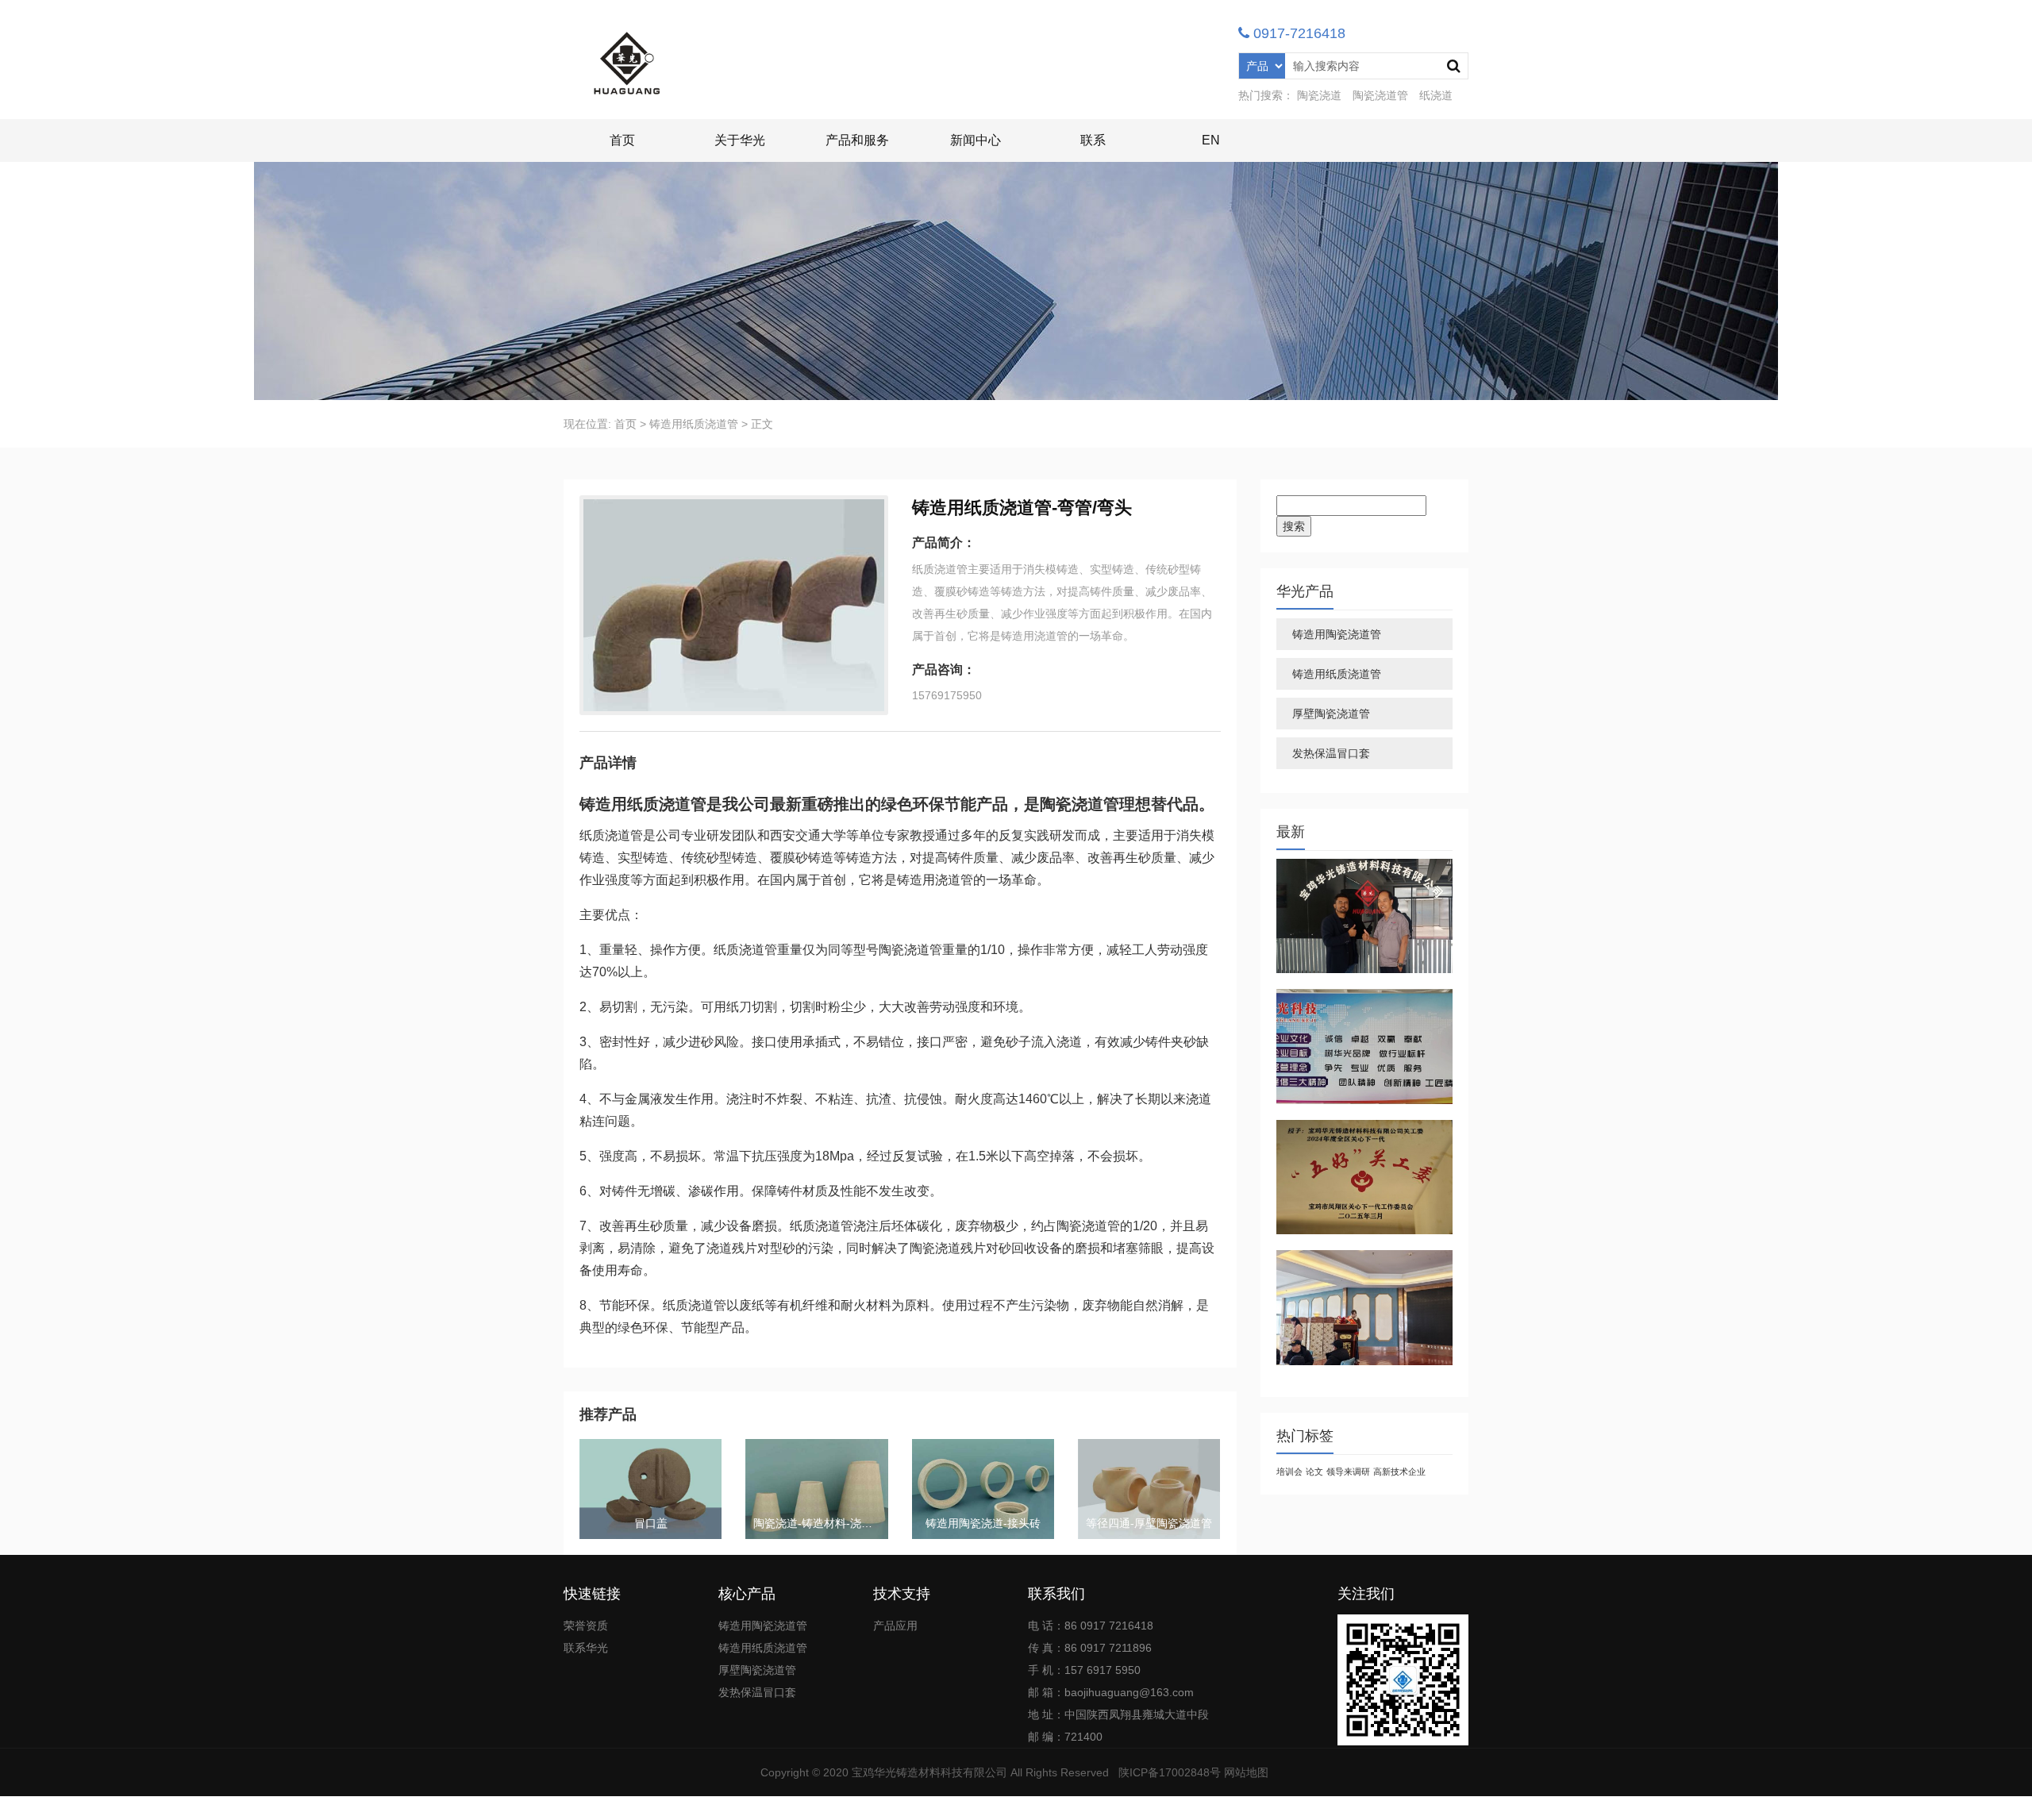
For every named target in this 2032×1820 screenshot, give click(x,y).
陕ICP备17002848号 (1170, 1772)
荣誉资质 (586, 1626)
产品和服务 (857, 140)
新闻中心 (976, 140)
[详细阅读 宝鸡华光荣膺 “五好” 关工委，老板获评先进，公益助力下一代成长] (1365, 1177)
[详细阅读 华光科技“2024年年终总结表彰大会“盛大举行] (1365, 1308)
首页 (622, 140)
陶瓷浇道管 (1380, 95)
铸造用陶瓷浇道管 (1337, 634)
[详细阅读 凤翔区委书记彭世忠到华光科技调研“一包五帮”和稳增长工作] (1365, 1047)
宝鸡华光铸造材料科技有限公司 (929, 1772)
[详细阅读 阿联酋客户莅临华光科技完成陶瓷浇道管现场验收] (1365, 916)
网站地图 (1246, 1772)
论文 (1314, 1472)
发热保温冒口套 (1331, 753)
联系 (1093, 140)
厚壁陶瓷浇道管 (1331, 714)
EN (1211, 140)
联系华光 (586, 1648)
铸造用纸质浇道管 (694, 424)
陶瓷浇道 (1319, 95)
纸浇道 (1436, 95)
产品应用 (895, 1626)
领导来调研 (1348, 1472)
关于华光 (740, 140)
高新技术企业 (1399, 1472)
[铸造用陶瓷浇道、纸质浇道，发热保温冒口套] (627, 63)
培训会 (1289, 1472)
